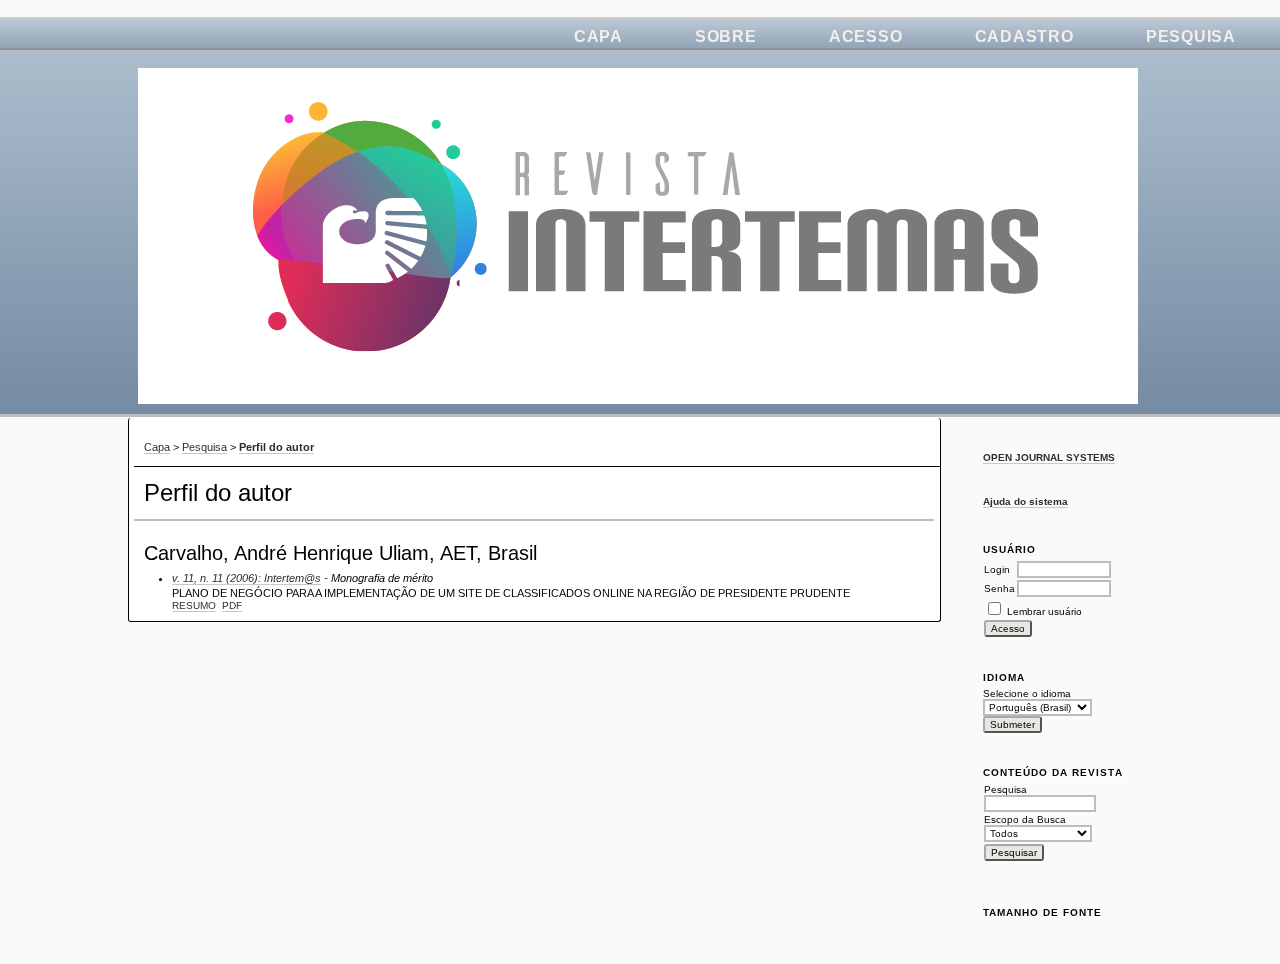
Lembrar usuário (1044, 611)
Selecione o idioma (1027, 693)
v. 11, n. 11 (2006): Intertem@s (246, 578)
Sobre (726, 36)
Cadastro (1024, 36)
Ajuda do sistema (1025, 501)
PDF (232, 605)
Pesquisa (1191, 36)
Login (997, 569)
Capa (598, 36)
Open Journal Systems (1049, 457)
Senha (999, 588)
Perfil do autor (276, 447)
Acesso (866, 36)
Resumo (194, 605)
